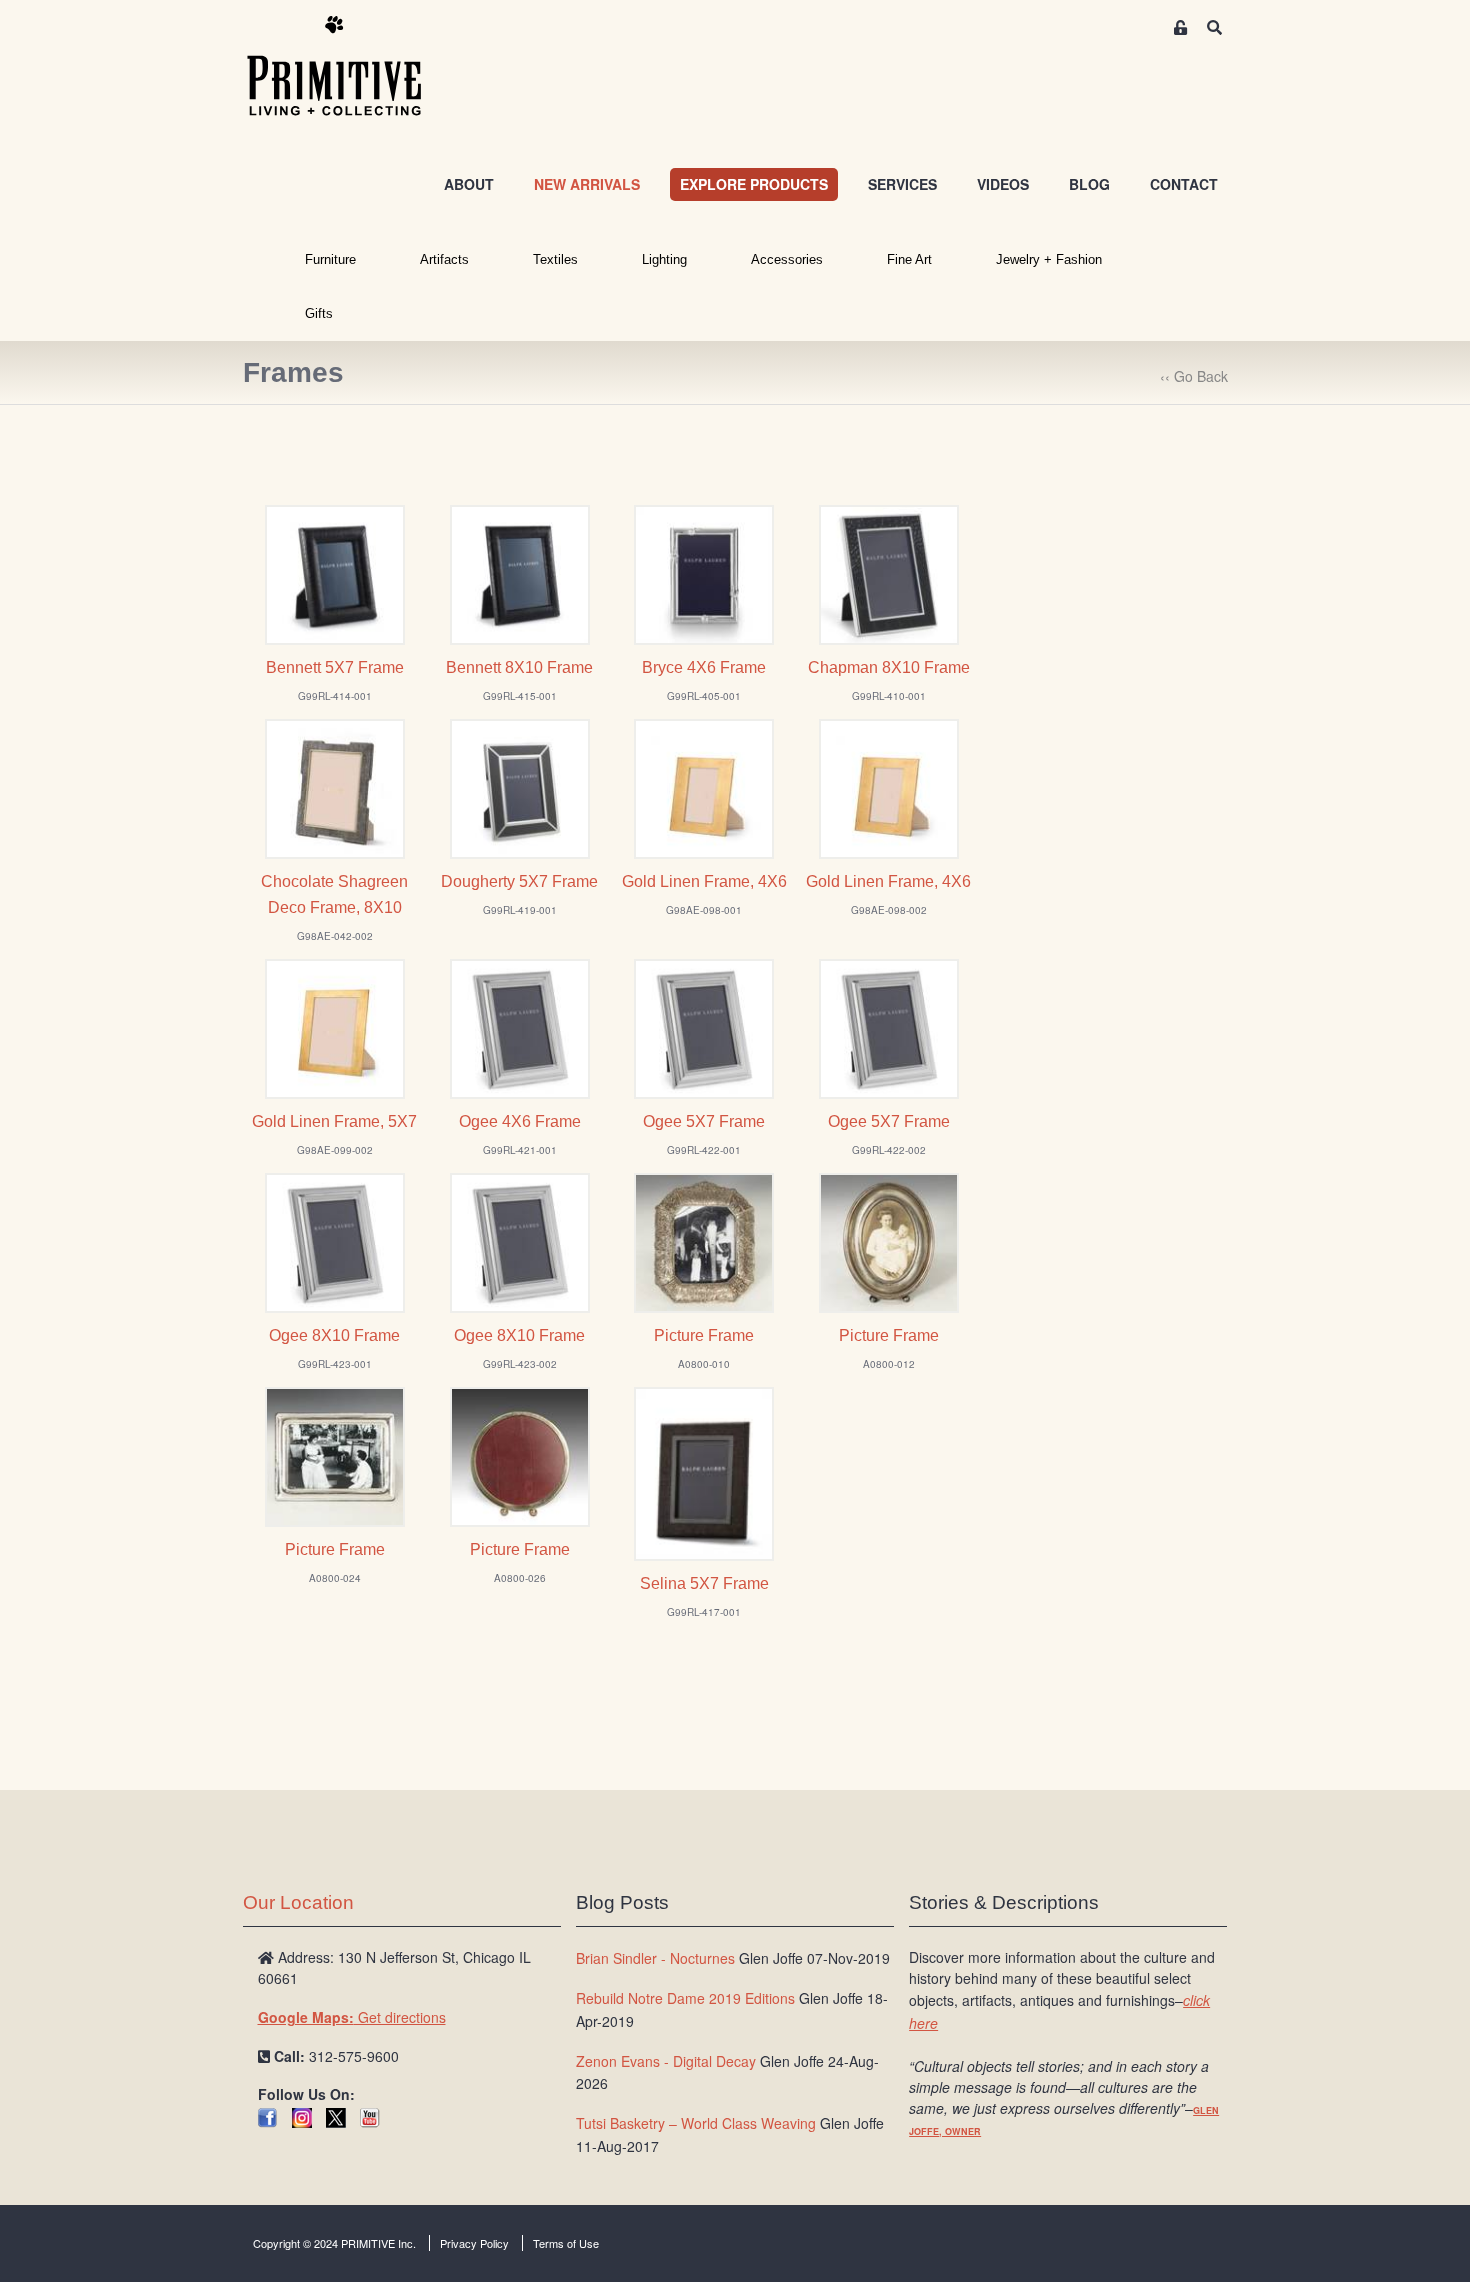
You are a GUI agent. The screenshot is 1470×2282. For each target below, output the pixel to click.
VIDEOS (1003, 184)
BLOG (1089, 184)
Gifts (319, 313)
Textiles (555, 259)
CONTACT (1184, 184)
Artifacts (444, 259)
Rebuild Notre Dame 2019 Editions (685, 1998)
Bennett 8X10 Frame (519, 667)
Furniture (330, 259)
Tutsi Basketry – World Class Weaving (696, 2123)
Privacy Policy (474, 2243)
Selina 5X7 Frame (704, 1583)
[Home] (349, 67)
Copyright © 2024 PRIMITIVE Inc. (334, 2243)
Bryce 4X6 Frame (704, 667)
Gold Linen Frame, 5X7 (334, 1121)
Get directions (352, 2017)
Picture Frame (704, 1335)
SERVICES (902, 184)
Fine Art (909, 259)
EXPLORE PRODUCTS (754, 184)
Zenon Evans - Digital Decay (666, 2061)
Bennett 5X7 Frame (335, 667)
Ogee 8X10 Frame (334, 1335)
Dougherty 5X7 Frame (519, 881)
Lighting (664, 259)
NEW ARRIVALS (587, 184)
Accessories (787, 259)
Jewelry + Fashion (1049, 259)
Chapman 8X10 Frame (889, 667)
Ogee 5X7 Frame (704, 1121)
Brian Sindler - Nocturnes (655, 1958)
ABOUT (469, 184)
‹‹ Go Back (1194, 376)
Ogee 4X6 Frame (520, 1121)
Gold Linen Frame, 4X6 (704, 881)
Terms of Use (566, 2243)
